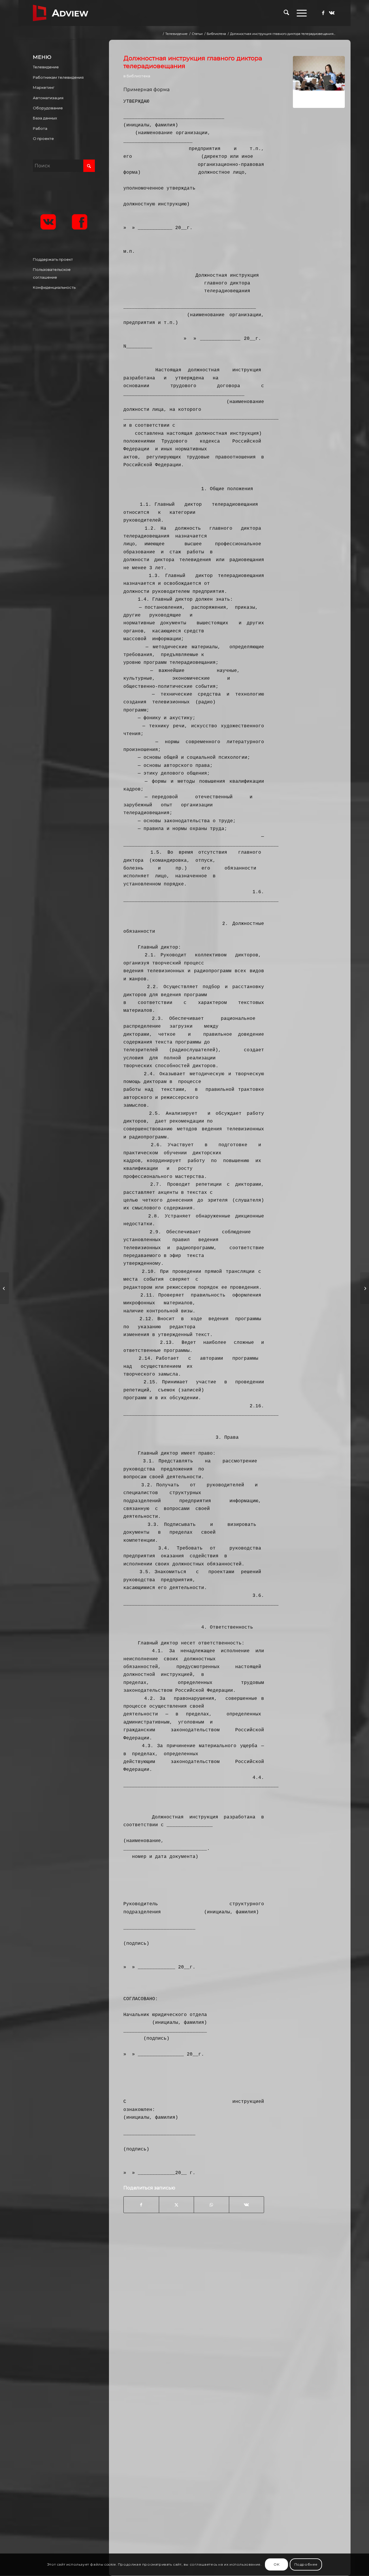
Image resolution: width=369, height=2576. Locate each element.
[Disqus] (234, 2322)
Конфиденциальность (54, 287)
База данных (45, 118)
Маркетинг (44, 87)
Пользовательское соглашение (52, 273)
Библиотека (138, 76)
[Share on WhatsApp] (211, 2205)
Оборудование (48, 108)
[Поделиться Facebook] (141, 2205)
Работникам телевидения (58, 77)
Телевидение (46, 67)
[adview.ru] (61, 13)
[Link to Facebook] (323, 13)
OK (276, 2565)
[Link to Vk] (332, 13)
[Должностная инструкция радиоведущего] (365, 1288)
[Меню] (300, 13)
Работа (40, 128)
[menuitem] (286, 13)
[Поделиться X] (176, 2205)
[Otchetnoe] (319, 82)
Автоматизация (48, 98)
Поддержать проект (53, 259)
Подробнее (306, 2565)
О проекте (43, 138)
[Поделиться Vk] (247, 2205)
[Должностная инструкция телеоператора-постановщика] (4, 1288)
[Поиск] (286, 13)
